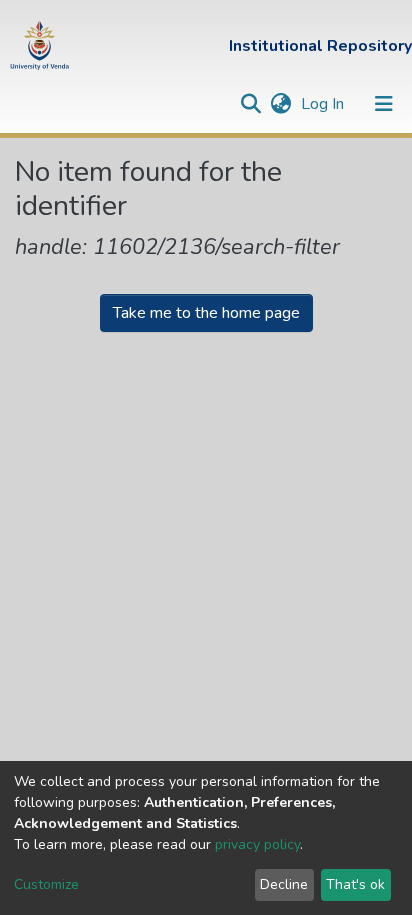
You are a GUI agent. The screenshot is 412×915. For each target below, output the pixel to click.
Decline (284, 884)
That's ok (355, 884)
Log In (324, 104)
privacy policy (257, 844)
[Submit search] (250, 104)
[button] (280, 104)
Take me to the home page (206, 313)
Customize (46, 884)
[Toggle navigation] (384, 104)
